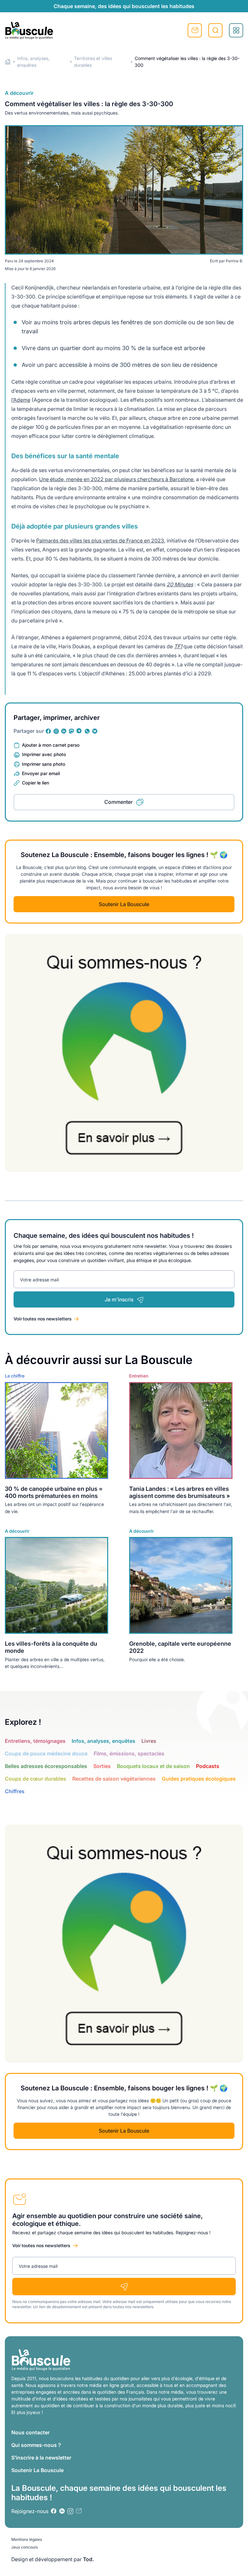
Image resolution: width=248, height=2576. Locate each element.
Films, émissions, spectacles (129, 1753)
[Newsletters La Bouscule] (79, 2511)
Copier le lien (36, 783)
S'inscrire (195, 30)
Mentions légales (27, 2539)
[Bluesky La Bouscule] (95, 731)
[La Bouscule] (29, 30)
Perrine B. (234, 261)
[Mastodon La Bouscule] (72, 731)
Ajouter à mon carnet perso (51, 745)
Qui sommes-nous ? (36, 2445)
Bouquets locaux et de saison (153, 1766)
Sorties (102, 1766)
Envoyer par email (41, 773)
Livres (149, 1741)
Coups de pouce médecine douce (46, 1753)
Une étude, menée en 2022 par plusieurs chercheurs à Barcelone (116, 479)
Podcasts (208, 1766)
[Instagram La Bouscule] (56, 731)
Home (8, 62)
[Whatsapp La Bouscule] (87, 731)
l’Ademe (21, 400)
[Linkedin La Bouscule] (64, 731)
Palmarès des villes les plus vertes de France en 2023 (100, 540)
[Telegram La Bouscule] (79, 731)
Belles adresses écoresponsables (46, 1766)
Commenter (119, 802)
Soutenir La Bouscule (124, 904)
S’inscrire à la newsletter (41, 2458)
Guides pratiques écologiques (199, 1779)
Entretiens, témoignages (35, 1741)
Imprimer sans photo (44, 764)
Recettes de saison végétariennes (114, 1779)
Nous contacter (31, 2432)
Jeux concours (25, 2547)
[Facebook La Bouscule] (48, 731)
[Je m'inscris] (124, 2287)
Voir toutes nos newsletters (43, 1319)
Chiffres (15, 1791)
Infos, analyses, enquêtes (103, 1741)
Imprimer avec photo (44, 754)
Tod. (88, 2559)
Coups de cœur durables (36, 1779)
